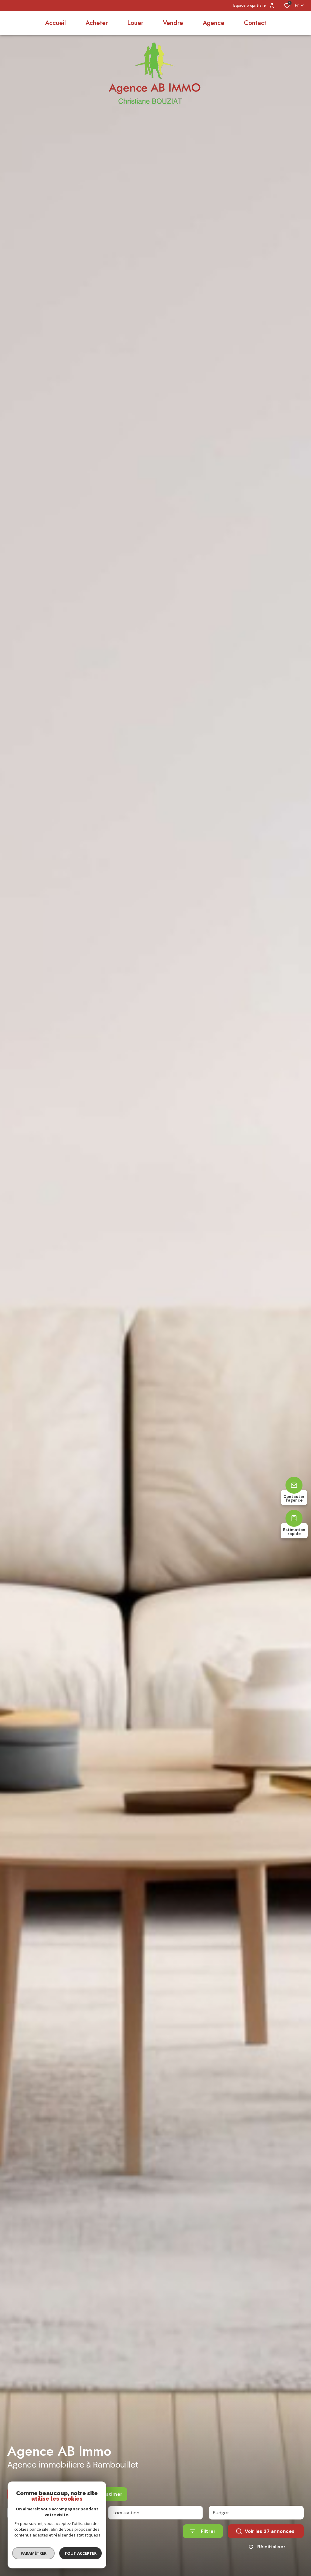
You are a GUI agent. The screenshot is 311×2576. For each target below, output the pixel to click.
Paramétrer (34, 2553)
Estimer (113, 2494)
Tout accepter (80, 2553)
